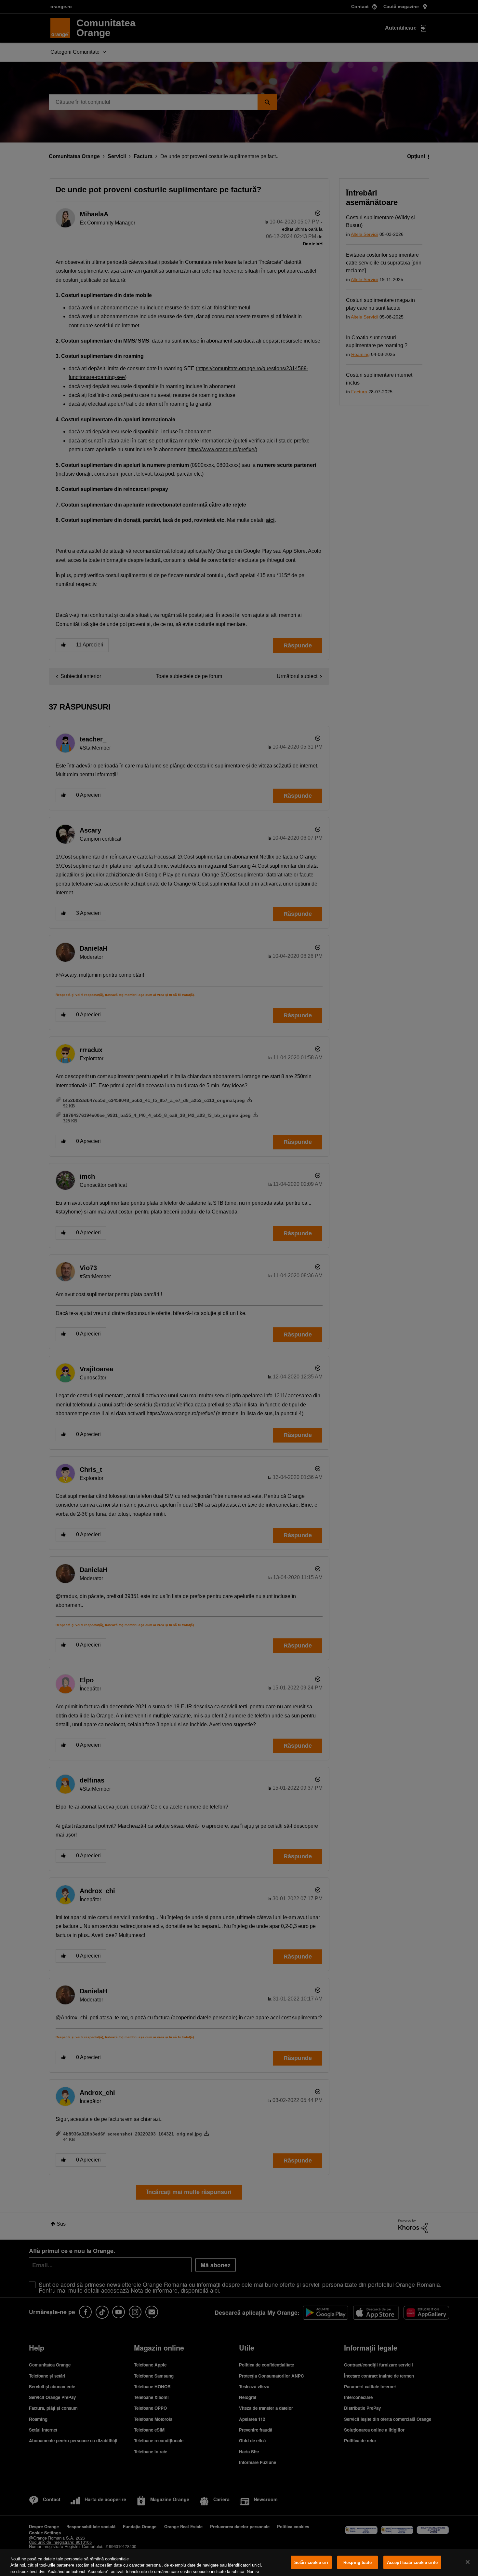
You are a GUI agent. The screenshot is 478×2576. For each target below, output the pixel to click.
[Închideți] (468, 2562)
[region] (239, 2563)
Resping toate (358, 2562)
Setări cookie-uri (311, 2562)
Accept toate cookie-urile (412, 2562)
